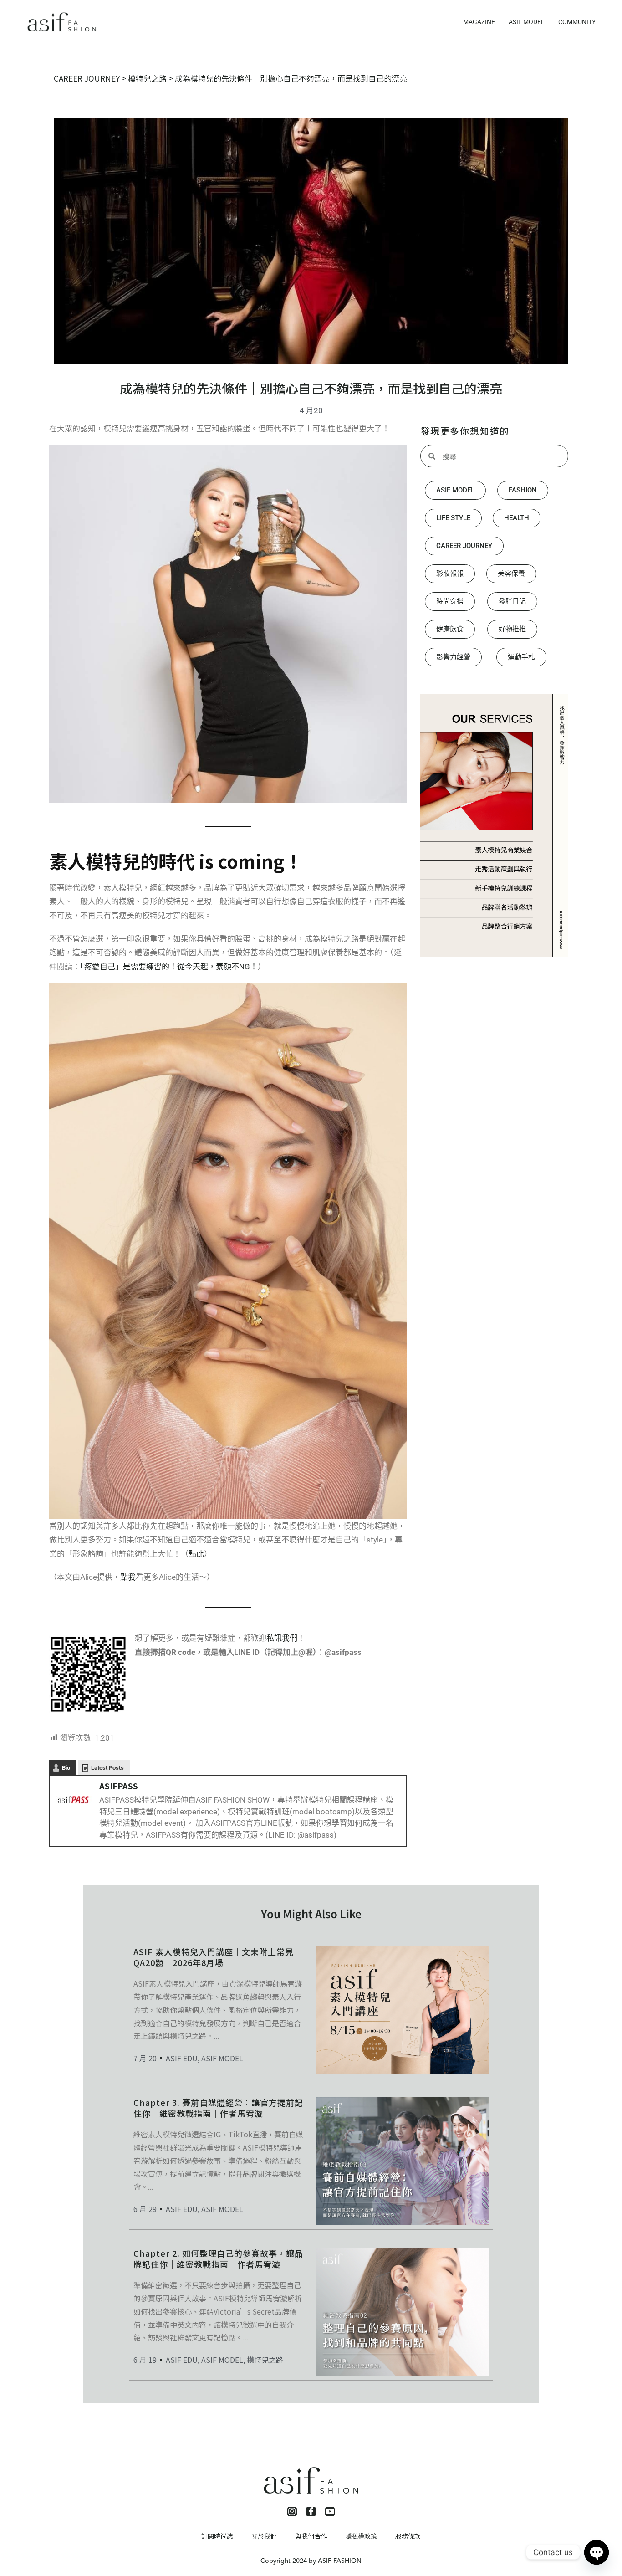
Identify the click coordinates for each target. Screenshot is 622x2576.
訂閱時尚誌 (217, 2536)
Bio (66, 1768)
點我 (128, 1577)
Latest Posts (107, 1768)
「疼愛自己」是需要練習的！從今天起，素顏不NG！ (169, 967)
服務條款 (408, 2536)
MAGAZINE (479, 22)
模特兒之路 (147, 78)
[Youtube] (330, 2512)
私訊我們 (282, 1638)
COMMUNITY (577, 22)
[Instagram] (292, 2512)
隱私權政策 (361, 2536)
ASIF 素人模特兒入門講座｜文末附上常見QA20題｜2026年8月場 (214, 1957)
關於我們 (264, 2536)
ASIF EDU (182, 2058)
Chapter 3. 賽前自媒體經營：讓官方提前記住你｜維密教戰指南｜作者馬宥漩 (218, 2107)
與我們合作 (311, 2536)
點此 (196, 1554)
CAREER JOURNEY (87, 78)
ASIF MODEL (527, 22)
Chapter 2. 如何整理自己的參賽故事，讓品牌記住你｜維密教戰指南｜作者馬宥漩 (218, 2258)
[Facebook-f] (311, 2512)
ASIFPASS (119, 1786)
